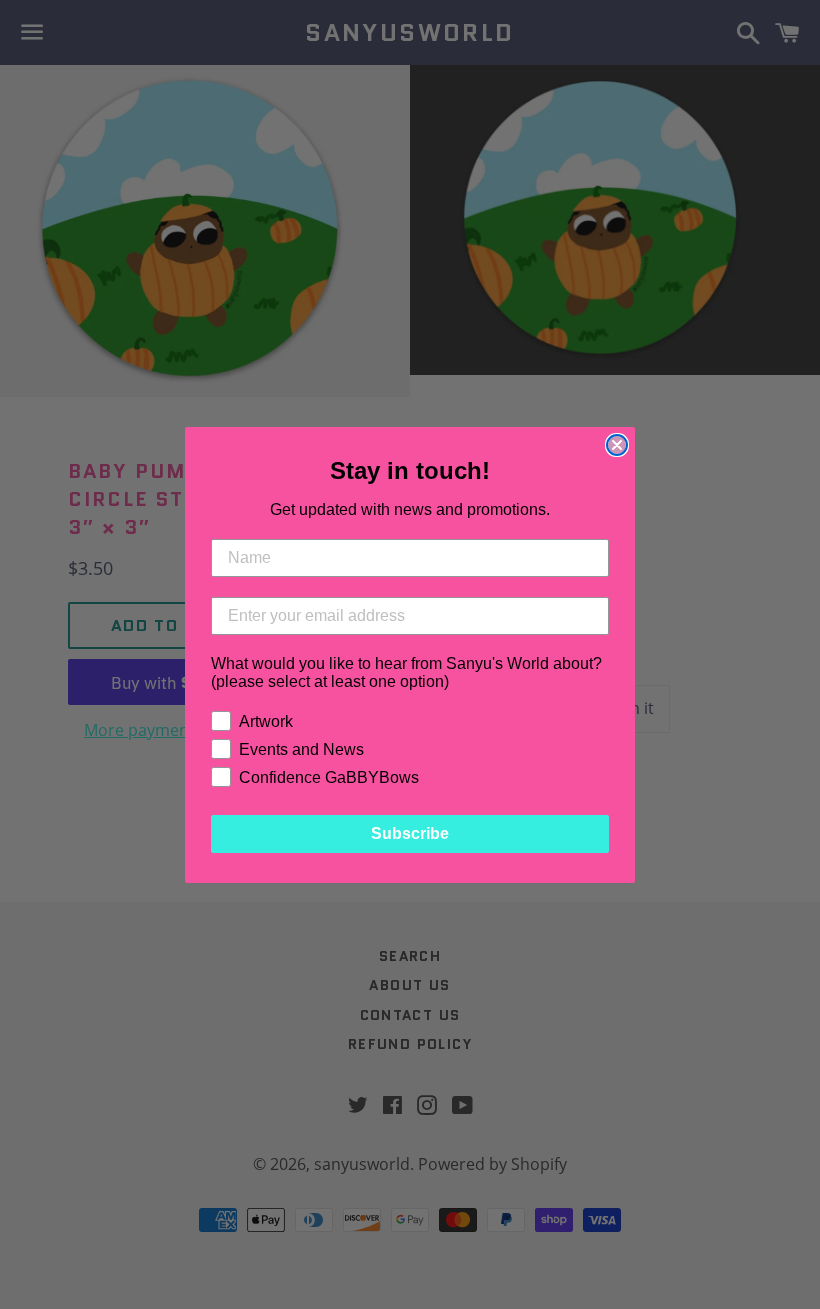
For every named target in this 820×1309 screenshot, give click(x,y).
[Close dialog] (617, 445)
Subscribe (410, 833)
